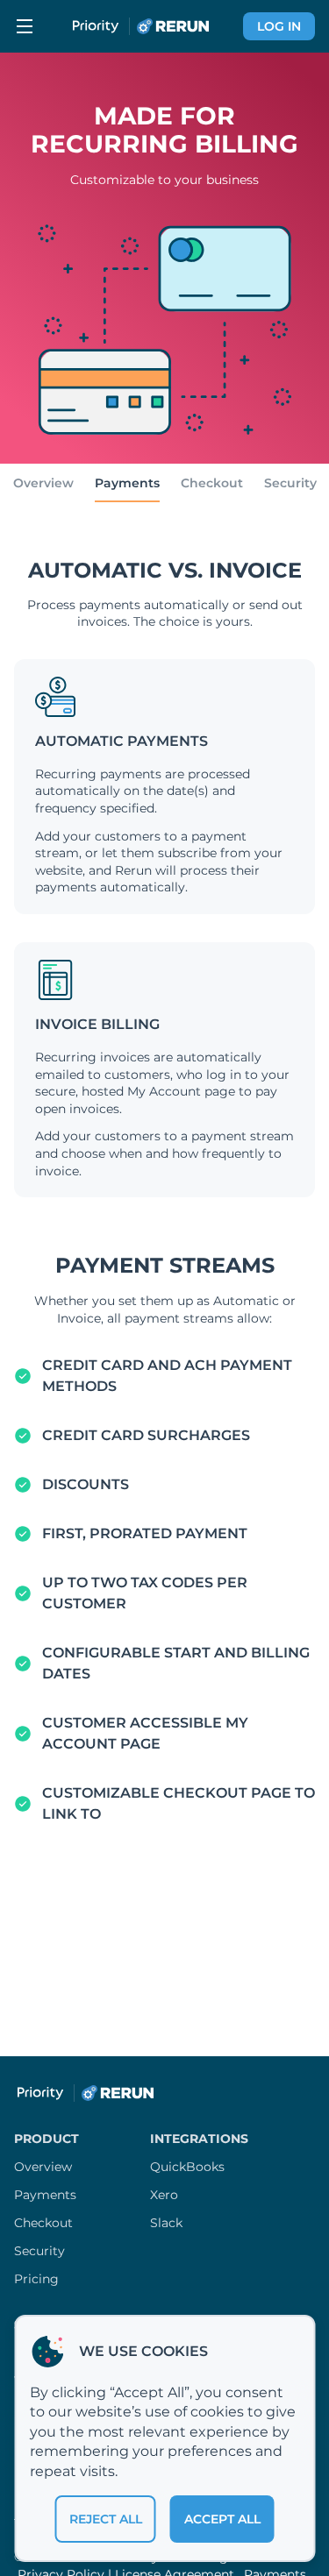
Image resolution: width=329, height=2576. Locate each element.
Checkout (212, 483)
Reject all (106, 2519)
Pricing (36, 2279)
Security (290, 483)
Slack (166, 2223)
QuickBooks (187, 2167)
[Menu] (25, 26)
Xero (164, 2195)
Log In (279, 26)
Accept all (222, 2519)
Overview (43, 483)
